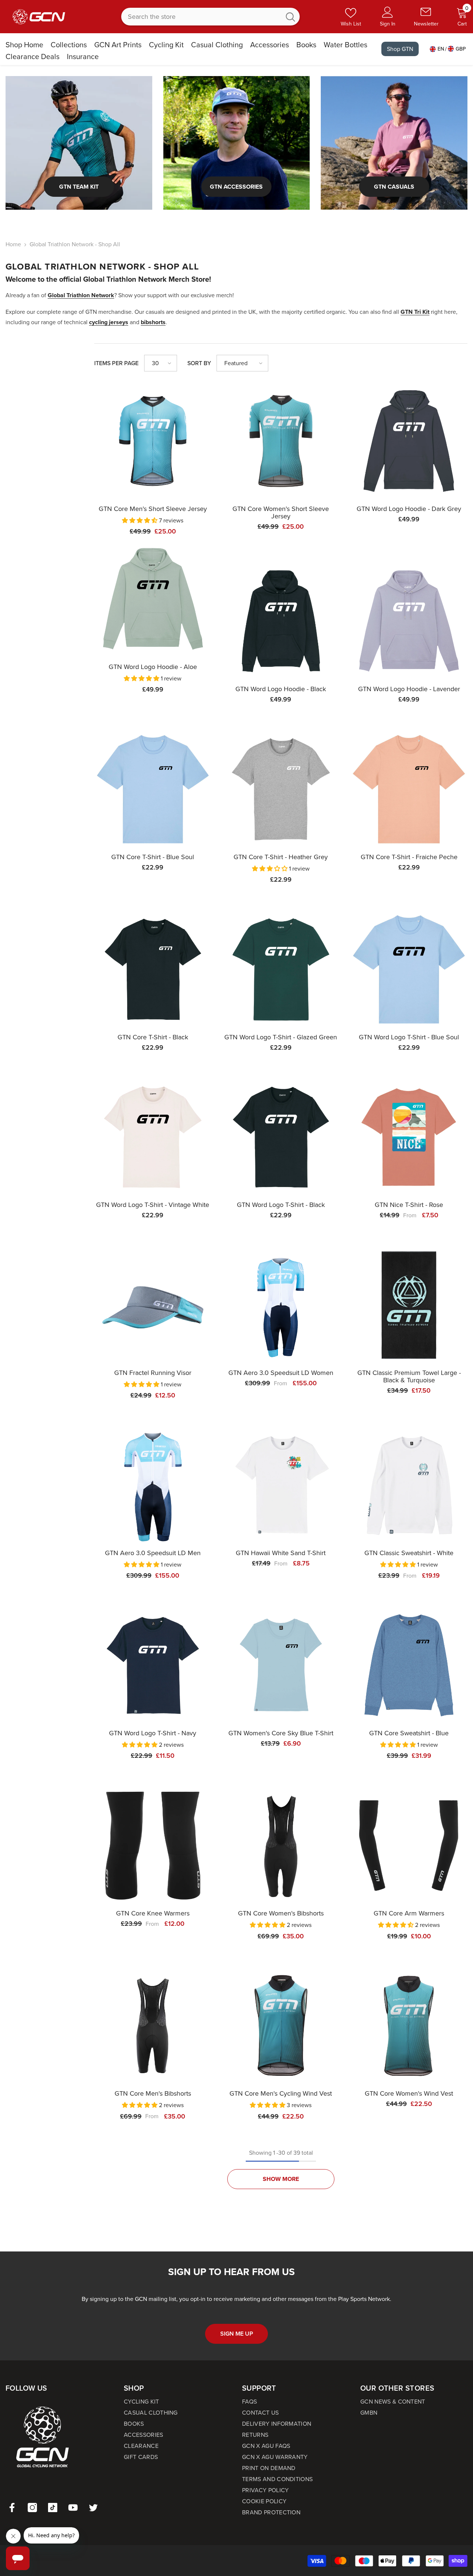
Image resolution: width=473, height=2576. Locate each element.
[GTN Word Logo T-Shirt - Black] (281, 1137)
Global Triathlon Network (81, 295)
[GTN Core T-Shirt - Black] (153, 969)
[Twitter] (93, 2508)
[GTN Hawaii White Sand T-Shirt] (281, 1485)
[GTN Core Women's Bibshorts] (281, 1846)
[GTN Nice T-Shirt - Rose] (409, 1137)
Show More (281, 2179)
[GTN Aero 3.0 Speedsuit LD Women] (281, 1305)
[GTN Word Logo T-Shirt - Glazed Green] (281, 969)
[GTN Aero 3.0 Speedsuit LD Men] (153, 1485)
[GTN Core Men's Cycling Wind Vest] (281, 2026)
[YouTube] (73, 2508)
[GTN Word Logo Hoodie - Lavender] (409, 621)
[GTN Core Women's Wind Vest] (409, 2026)
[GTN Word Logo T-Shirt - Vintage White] (153, 1137)
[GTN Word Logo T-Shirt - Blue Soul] (409, 969)
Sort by (199, 363)
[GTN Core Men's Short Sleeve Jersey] (153, 441)
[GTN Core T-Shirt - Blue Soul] (153, 789)
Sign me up (237, 2334)
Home (13, 244)
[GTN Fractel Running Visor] (153, 1305)
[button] (161, 363)
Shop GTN (400, 49)
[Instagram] (32, 2508)
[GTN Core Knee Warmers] (153, 1846)
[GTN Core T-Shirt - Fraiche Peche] (409, 789)
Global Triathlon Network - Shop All (75, 244)
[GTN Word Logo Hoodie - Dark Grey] (409, 441)
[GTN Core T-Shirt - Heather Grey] (281, 789)
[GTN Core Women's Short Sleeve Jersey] (281, 441)
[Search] (210, 17)
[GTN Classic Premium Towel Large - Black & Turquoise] (409, 1305)
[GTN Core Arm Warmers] (409, 1846)
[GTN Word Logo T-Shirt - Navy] (153, 1665)
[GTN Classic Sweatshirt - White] (409, 1485)
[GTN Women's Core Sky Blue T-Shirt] (281, 1665)
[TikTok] (53, 2508)
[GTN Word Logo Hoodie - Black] (281, 621)
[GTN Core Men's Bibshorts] (153, 2026)
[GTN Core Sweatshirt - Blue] (409, 1665)
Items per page (116, 363)
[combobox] (201, 17)
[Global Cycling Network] (79, 143)
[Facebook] (12, 2508)
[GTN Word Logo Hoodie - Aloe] (153, 599)
